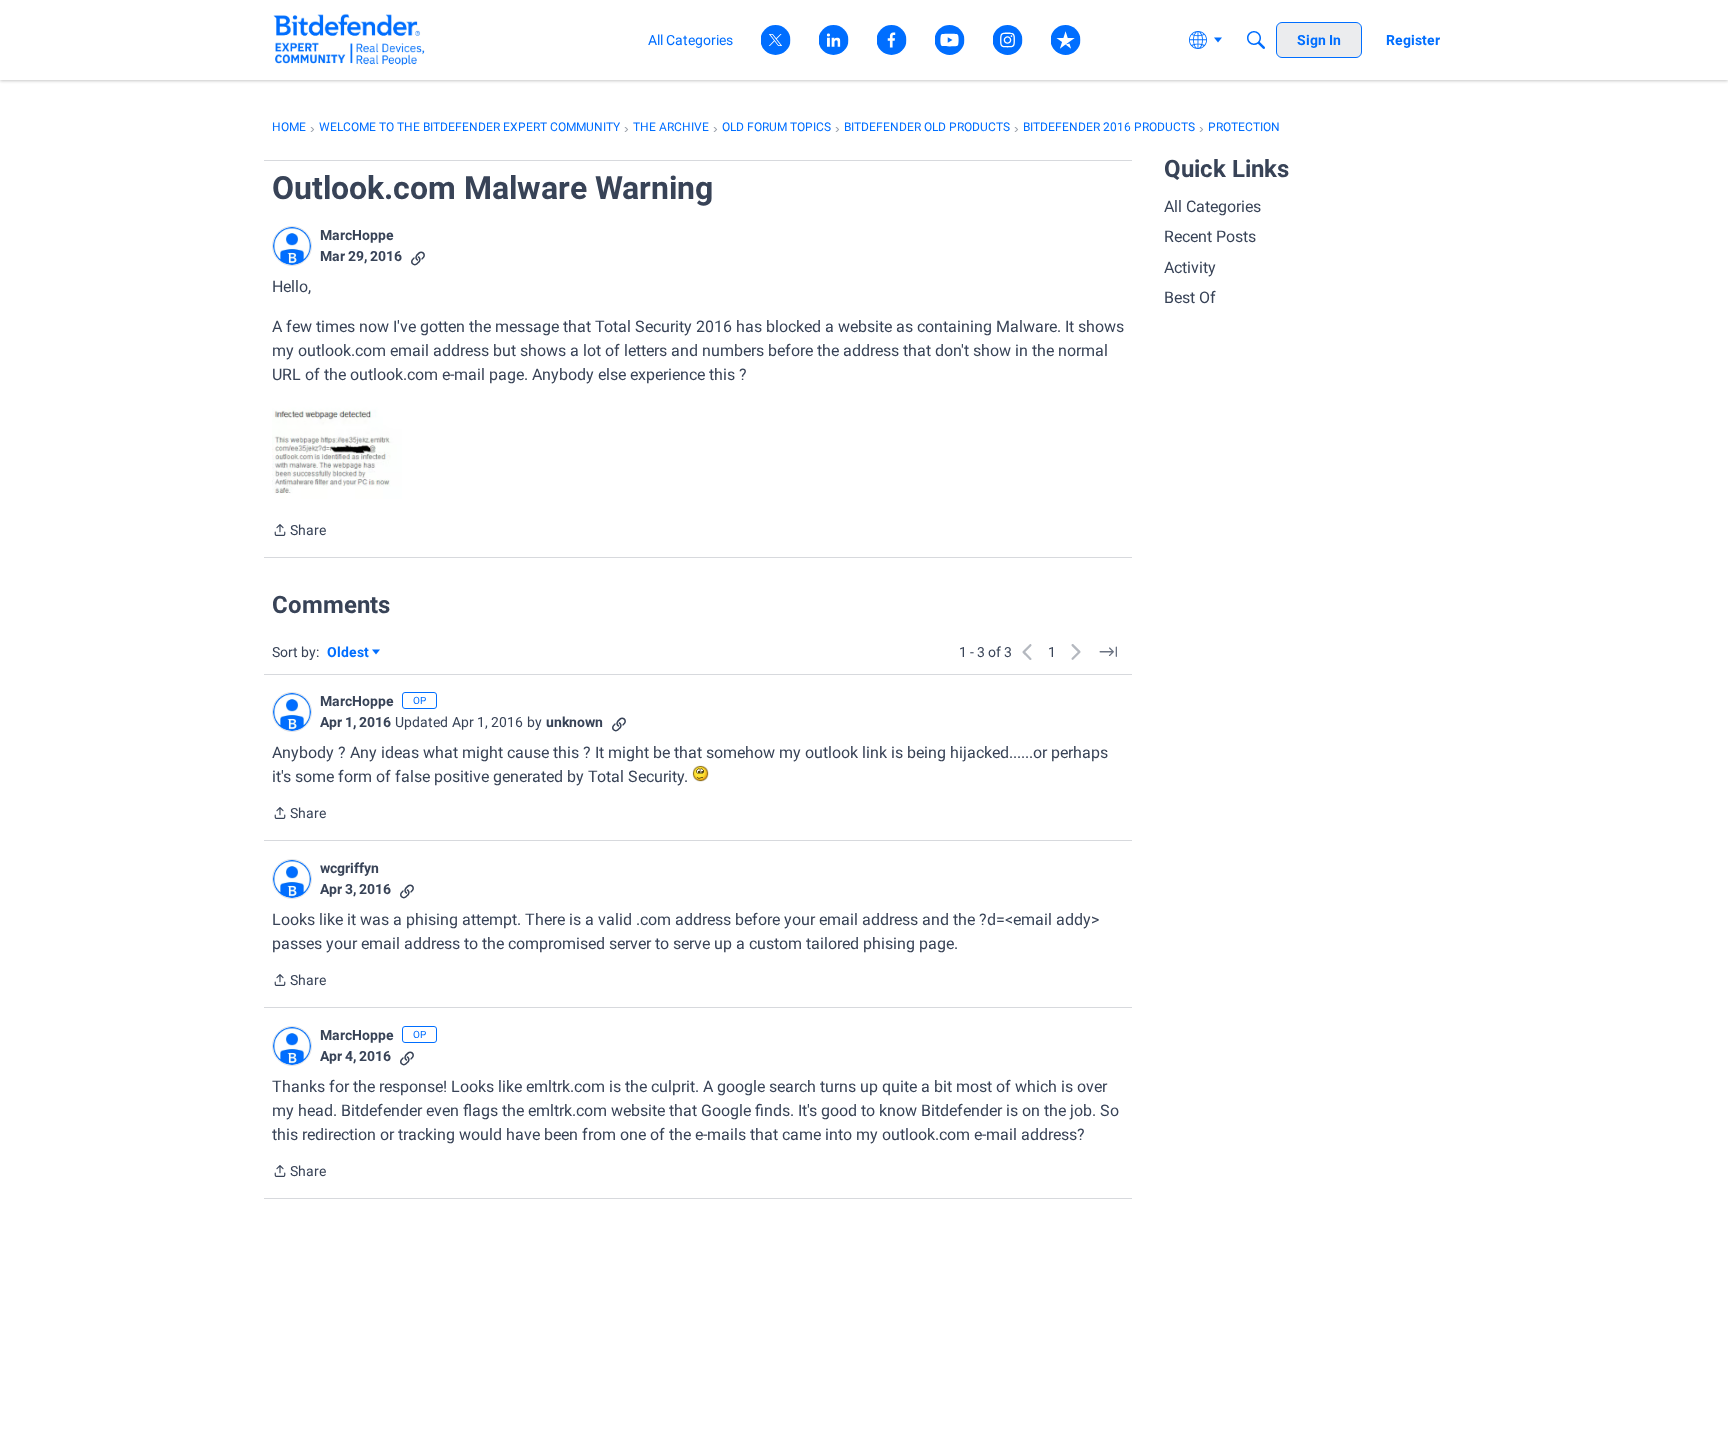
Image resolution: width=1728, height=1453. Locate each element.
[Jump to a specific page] (1108, 652)
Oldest (349, 653)
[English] (349, 39)
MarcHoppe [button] (357, 235)
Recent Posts (1210, 236)
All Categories (1212, 206)
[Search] (1256, 40)
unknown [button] (574, 722)
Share (299, 532)
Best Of (1190, 297)
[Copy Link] (418, 256)
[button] (292, 246)
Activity (1190, 267)
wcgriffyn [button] (349, 868)
